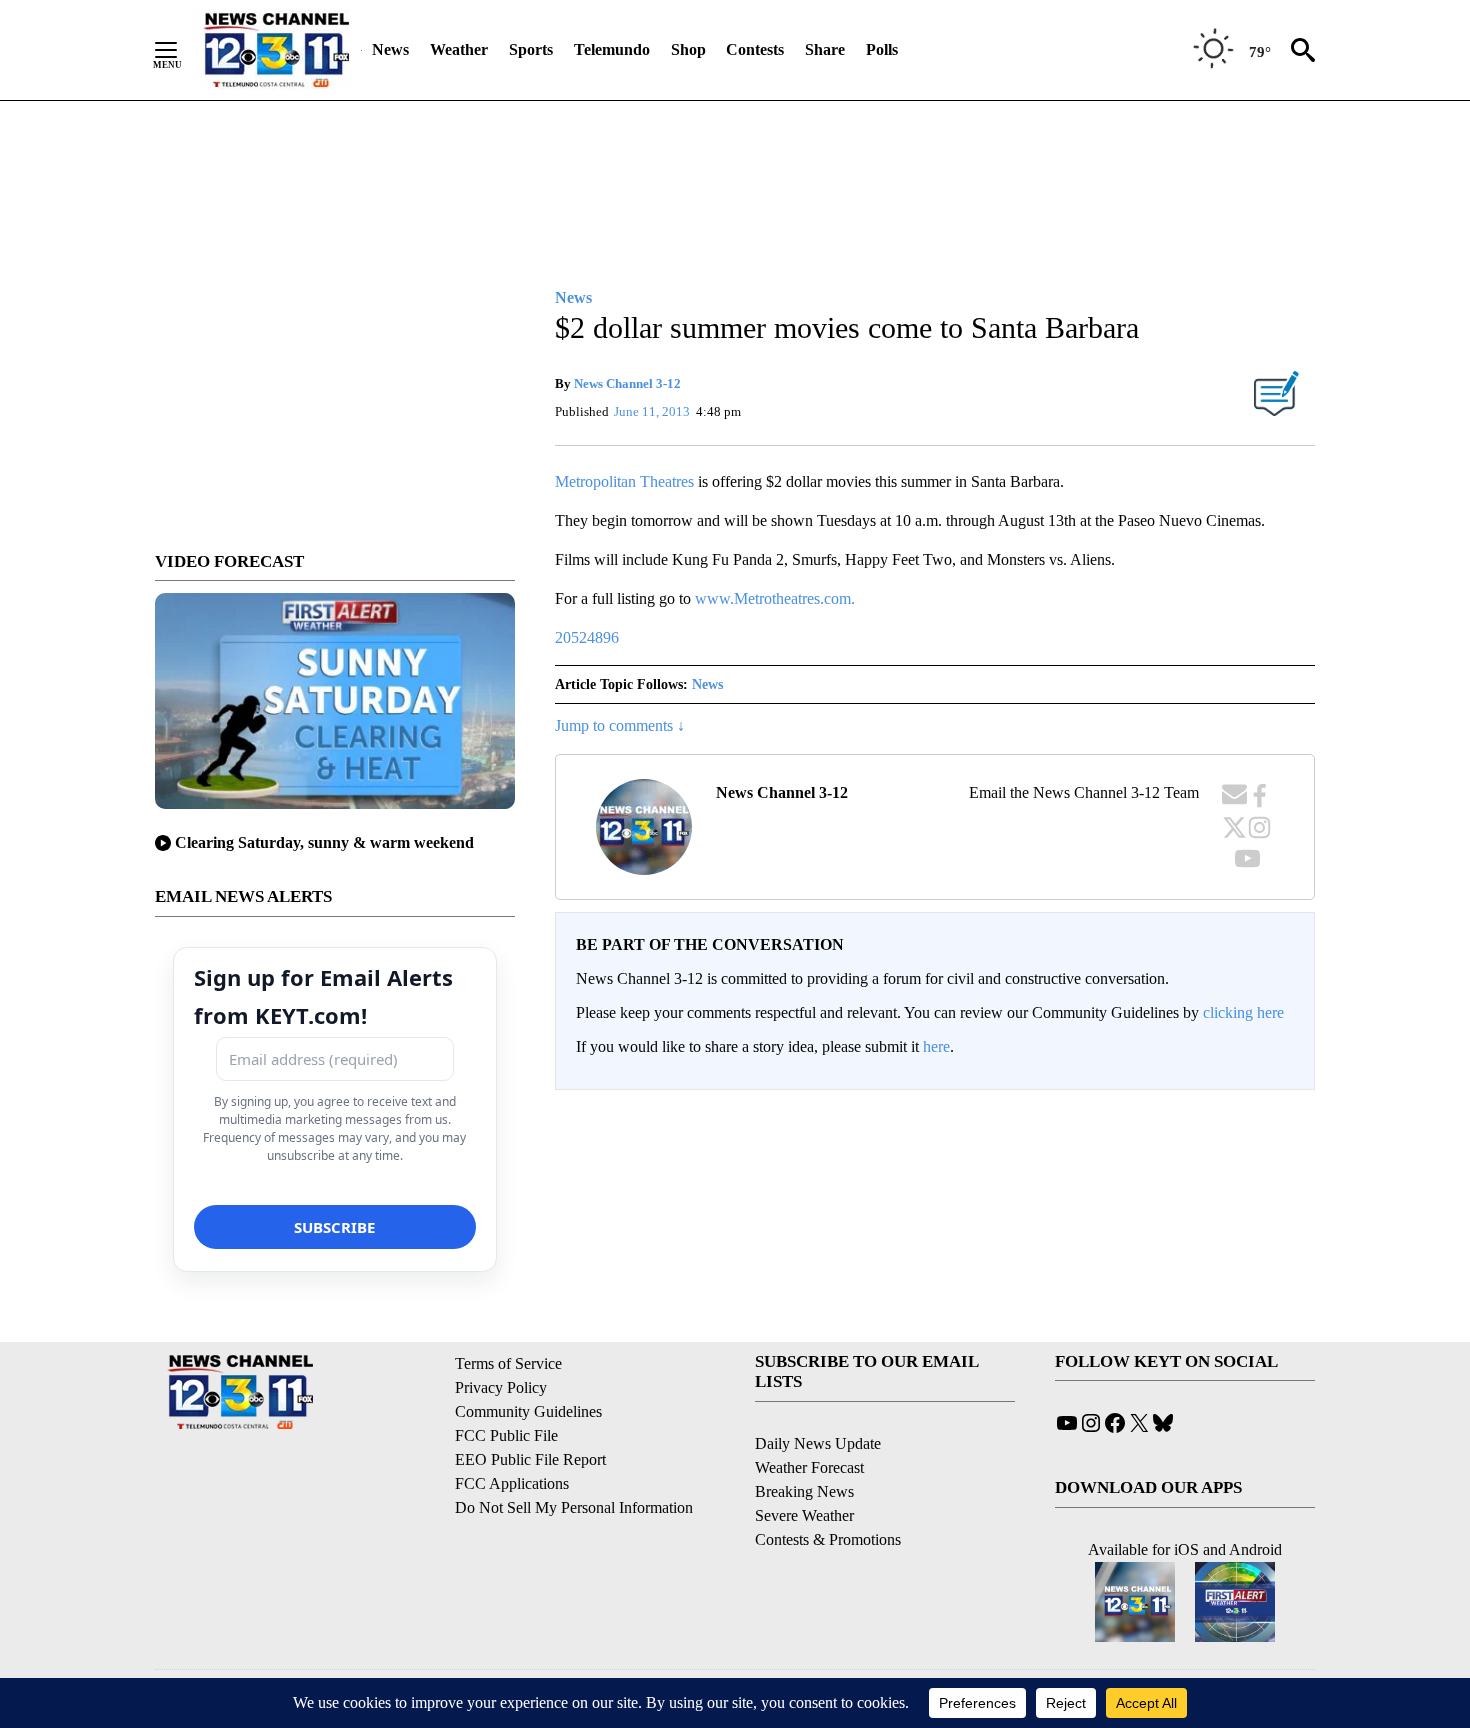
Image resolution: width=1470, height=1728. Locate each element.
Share (825, 49)
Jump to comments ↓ (620, 725)
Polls (882, 49)
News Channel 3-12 (627, 383)
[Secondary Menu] (181, 50)
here (936, 1046)
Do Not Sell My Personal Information (574, 1507)
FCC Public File (506, 1435)
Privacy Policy (501, 1387)
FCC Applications (512, 1483)
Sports (531, 49)
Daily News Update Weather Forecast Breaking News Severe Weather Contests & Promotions (828, 1491)
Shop (688, 49)
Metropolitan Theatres (624, 481)
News (390, 49)
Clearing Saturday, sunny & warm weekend (324, 842)
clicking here (1243, 1012)
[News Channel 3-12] (276, 50)
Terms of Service (508, 1363)
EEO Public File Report (530, 1459)
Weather (459, 49)
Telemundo (612, 49)
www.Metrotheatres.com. (775, 598)
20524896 (587, 637)
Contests (755, 49)
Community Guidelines (528, 1411)
